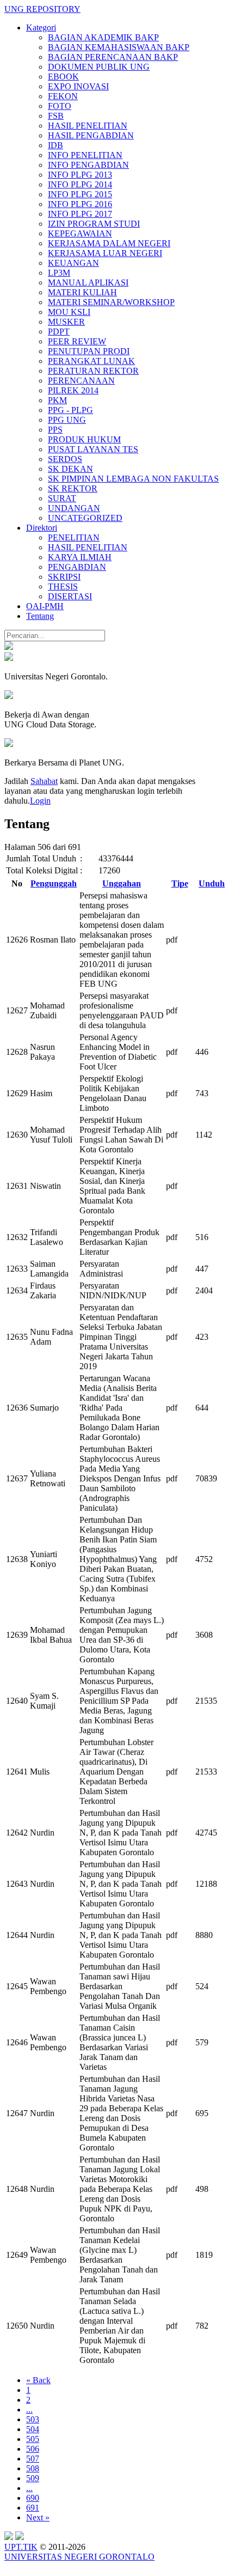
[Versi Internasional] (9, 647)
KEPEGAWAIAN (80, 233)
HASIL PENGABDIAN (91, 135)
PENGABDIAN (77, 567)
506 (33, 2449)
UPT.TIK (21, 2547)
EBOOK (63, 77)
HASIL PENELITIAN (88, 126)
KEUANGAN (73, 263)
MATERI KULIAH (82, 292)
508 (33, 2468)
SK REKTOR (73, 488)
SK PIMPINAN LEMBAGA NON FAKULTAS (133, 479)
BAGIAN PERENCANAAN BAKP (113, 57)
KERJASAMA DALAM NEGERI (109, 243)
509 (33, 2478)
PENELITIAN (74, 537)
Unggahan (122, 883)
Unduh (212, 883)
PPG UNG (67, 420)
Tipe (180, 883)
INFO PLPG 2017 (80, 214)
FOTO (60, 106)
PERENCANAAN (81, 381)
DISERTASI (70, 596)
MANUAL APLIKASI (88, 282)
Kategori (41, 28)
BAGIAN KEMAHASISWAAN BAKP (119, 47)
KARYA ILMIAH (80, 557)
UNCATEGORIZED (85, 518)
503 (33, 2419)
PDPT (59, 332)
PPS (55, 430)
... (29, 2410)
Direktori (42, 528)
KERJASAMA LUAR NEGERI (105, 253)
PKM (57, 400)
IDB (56, 145)
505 (33, 2439)
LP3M (59, 273)
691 (33, 2508)
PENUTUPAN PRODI (89, 351)
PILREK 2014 (73, 390)
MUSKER (66, 322)
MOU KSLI (69, 312)
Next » (38, 2517)
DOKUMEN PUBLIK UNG (99, 67)
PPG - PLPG (70, 410)
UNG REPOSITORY (42, 9)
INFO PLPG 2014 (80, 184)
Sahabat (44, 781)
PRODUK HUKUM (84, 439)
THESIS (63, 587)
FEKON (63, 96)
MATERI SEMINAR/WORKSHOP (111, 302)
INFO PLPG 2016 (80, 204)
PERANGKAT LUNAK (91, 361)
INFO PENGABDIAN (88, 165)
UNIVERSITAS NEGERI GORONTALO (79, 2557)
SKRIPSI (64, 577)
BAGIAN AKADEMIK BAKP (103, 37)
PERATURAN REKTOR (93, 371)
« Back (38, 2380)
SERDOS (65, 459)
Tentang (40, 616)
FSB (56, 116)
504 (33, 2429)
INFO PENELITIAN (85, 155)
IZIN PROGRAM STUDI (94, 224)
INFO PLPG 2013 (80, 175)
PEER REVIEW (77, 341)
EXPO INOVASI (78, 86)
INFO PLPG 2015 (80, 194)
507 (33, 2459)
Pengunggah (54, 883)
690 (33, 2498)
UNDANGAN (74, 508)
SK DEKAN (70, 469)
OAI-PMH (45, 606)
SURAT (62, 498)
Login (40, 801)
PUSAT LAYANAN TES (93, 449)
